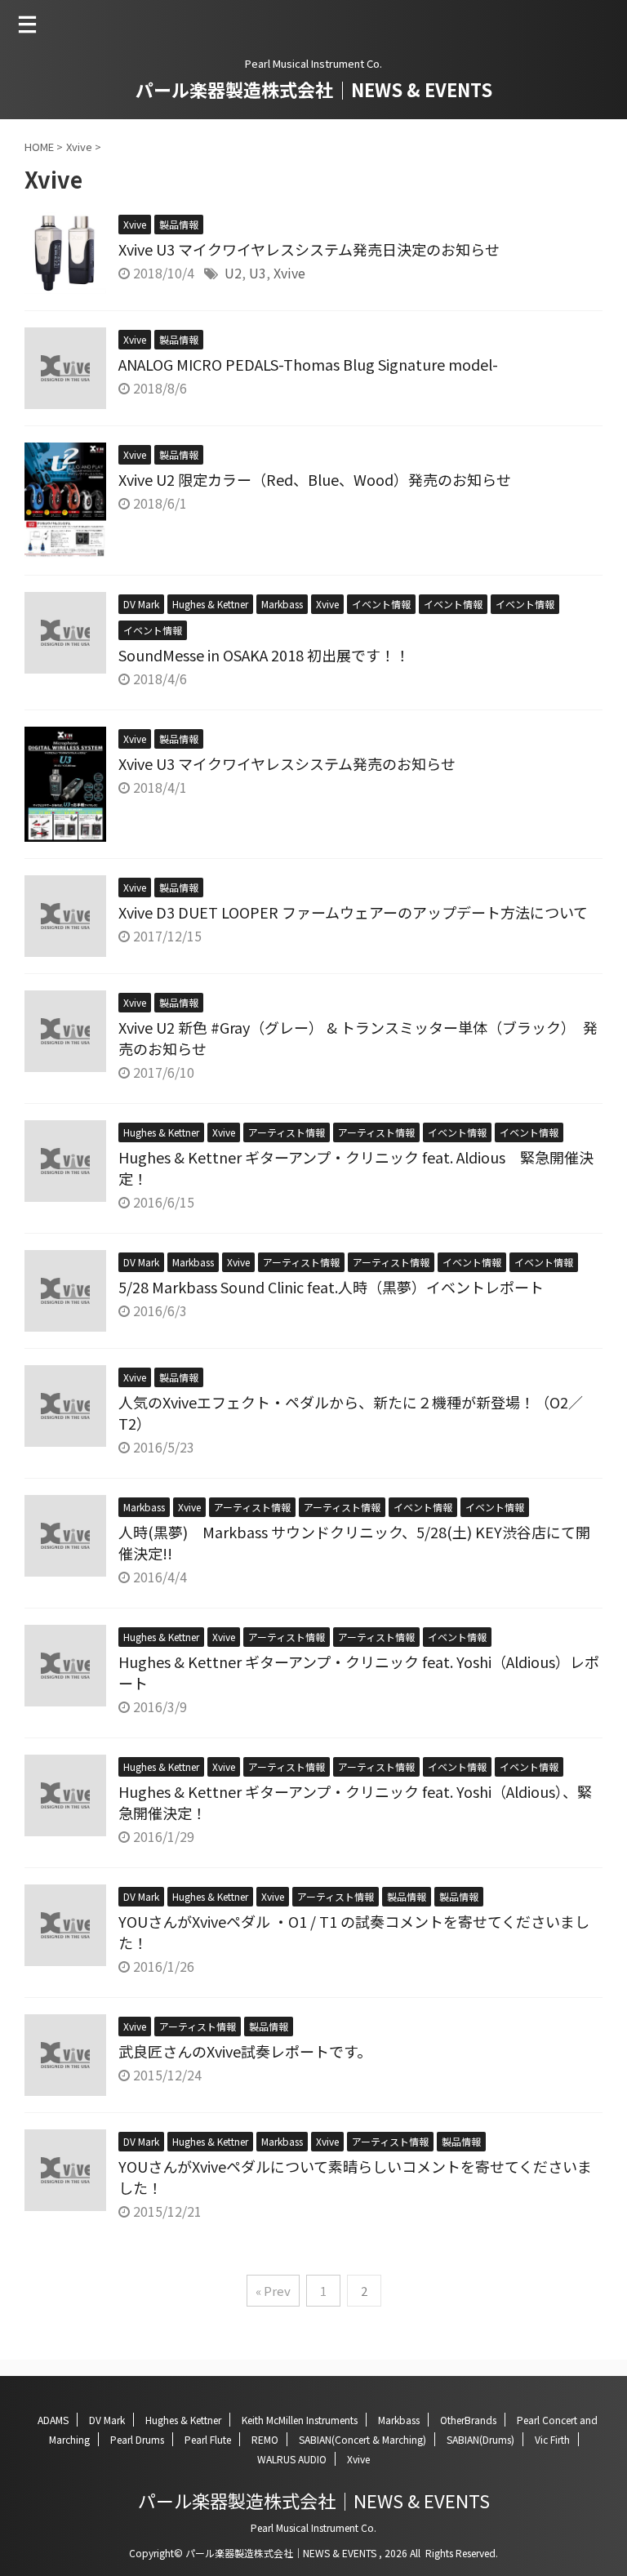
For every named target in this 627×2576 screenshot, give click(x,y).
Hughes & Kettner (183, 2420)
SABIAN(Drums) (480, 2439)
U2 (233, 273)
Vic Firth (552, 2439)
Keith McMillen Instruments (300, 2420)
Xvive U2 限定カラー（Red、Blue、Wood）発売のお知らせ (315, 479)
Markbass (399, 2420)
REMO (265, 2439)
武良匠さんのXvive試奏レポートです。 (245, 2051)
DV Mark (107, 2420)
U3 (258, 273)
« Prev (273, 2291)
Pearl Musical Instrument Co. (313, 2527)
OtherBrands (468, 2420)
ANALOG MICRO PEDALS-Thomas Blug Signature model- (308, 364)
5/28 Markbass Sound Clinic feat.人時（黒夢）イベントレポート (331, 1287)
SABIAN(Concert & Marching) (362, 2439)
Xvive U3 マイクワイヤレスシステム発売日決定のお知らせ (309, 249)
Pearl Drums (137, 2439)
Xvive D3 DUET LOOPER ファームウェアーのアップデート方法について (353, 912)
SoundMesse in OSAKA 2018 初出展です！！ (264, 655)
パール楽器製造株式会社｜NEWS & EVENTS (314, 89)
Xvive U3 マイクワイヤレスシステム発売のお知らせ (287, 763)
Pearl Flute (208, 2439)
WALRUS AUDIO (292, 2459)
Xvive (289, 273)
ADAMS (53, 2420)
